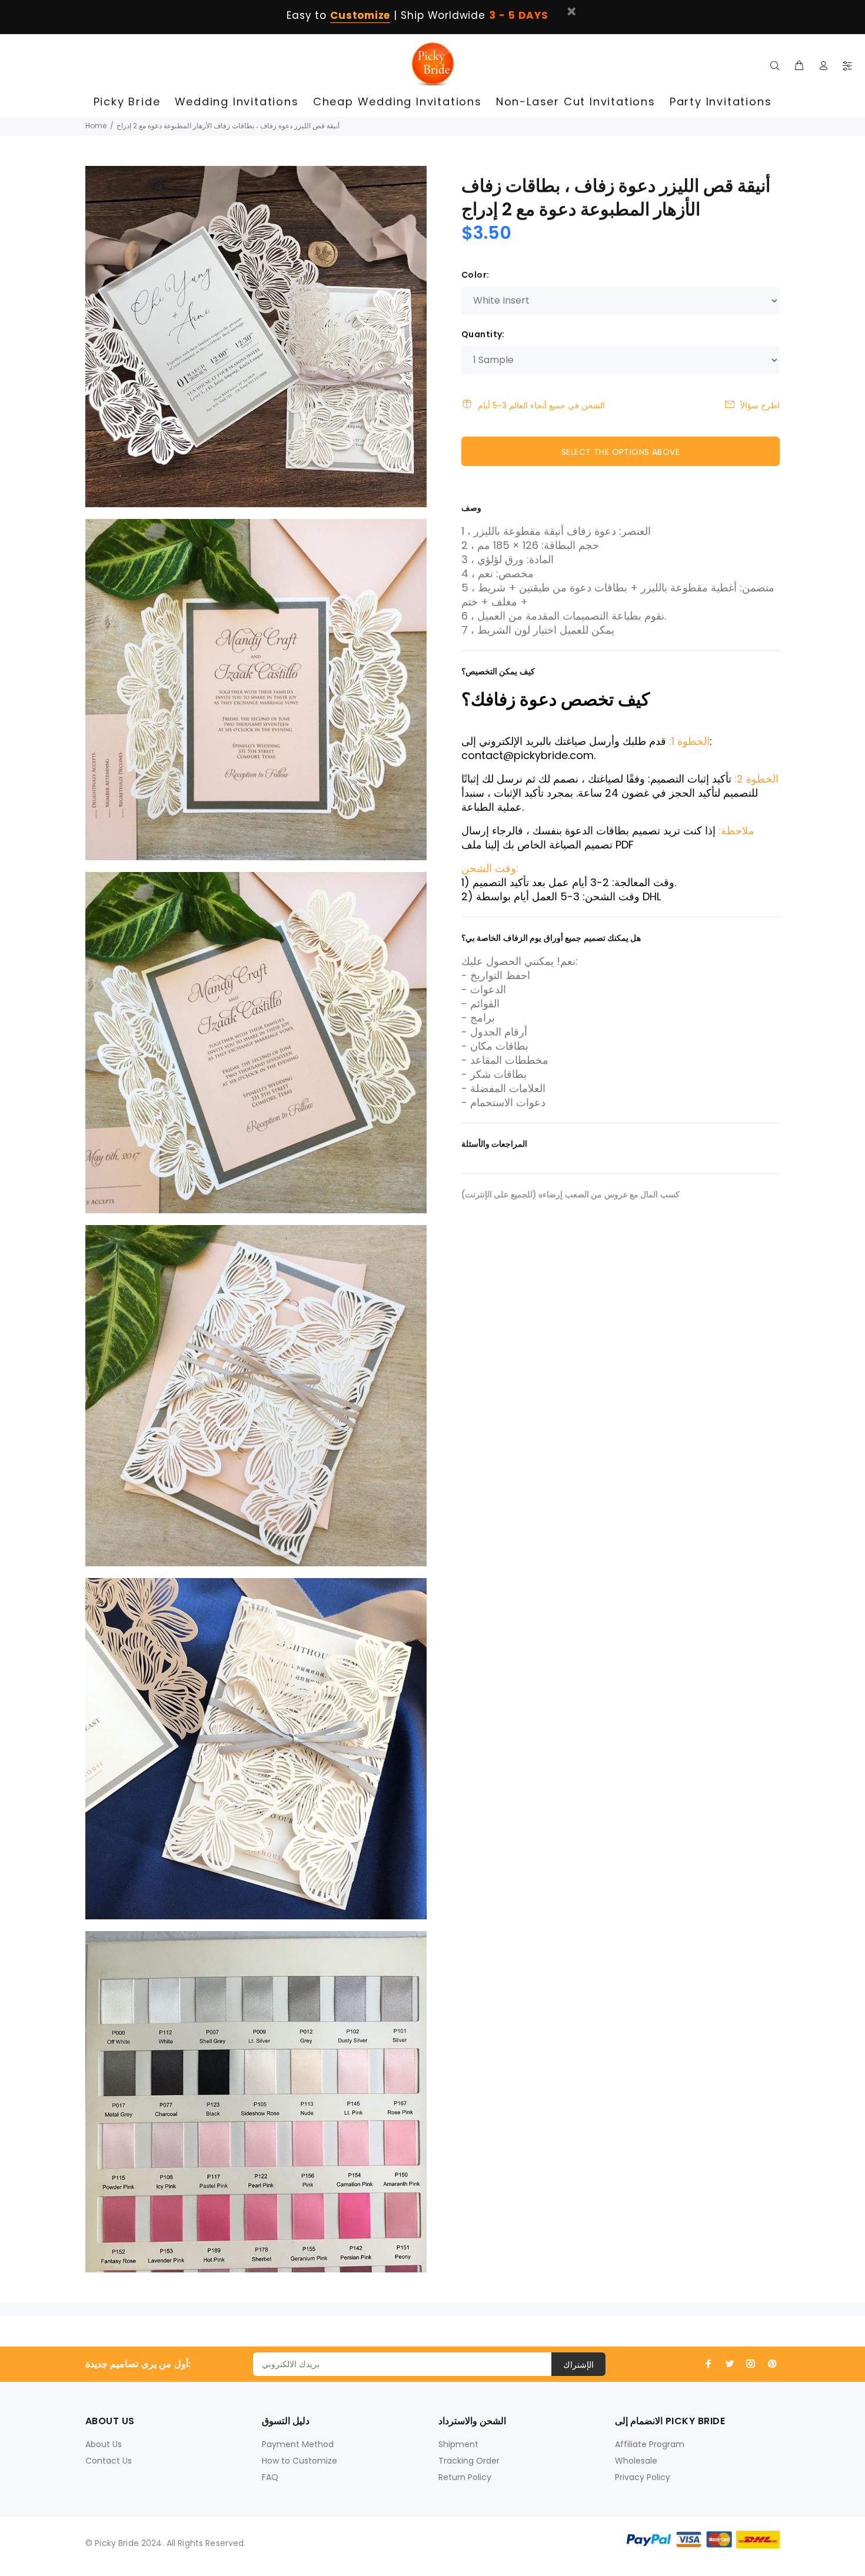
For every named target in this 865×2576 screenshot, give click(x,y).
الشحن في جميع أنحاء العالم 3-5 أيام (541, 405)
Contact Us (109, 2461)
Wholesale (636, 2461)
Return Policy (465, 2477)
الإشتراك (578, 2365)
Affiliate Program (650, 2444)
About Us (104, 2444)
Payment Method (298, 2444)
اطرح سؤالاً (760, 405)
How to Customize (300, 2461)
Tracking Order (469, 2461)
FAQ (270, 2477)
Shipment (458, 2444)
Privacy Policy (643, 2477)
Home (96, 126)
